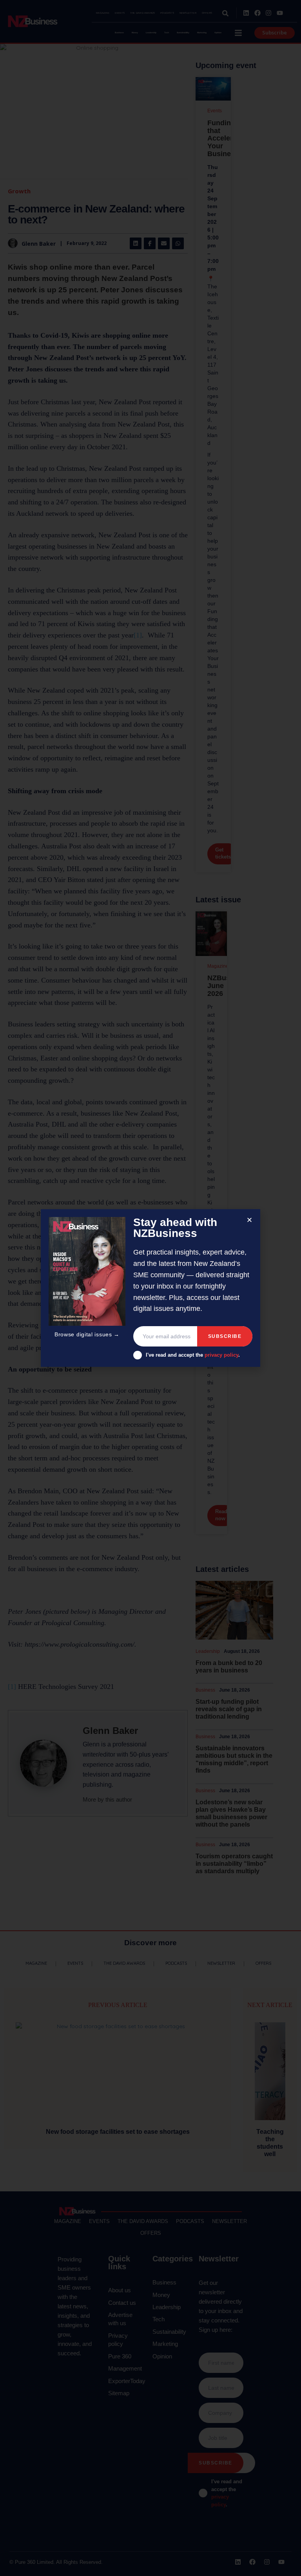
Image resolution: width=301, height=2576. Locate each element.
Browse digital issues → (87, 1334)
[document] (150, 1288)
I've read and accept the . (193, 1355)
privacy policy (221, 1355)
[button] (249, 1220)
